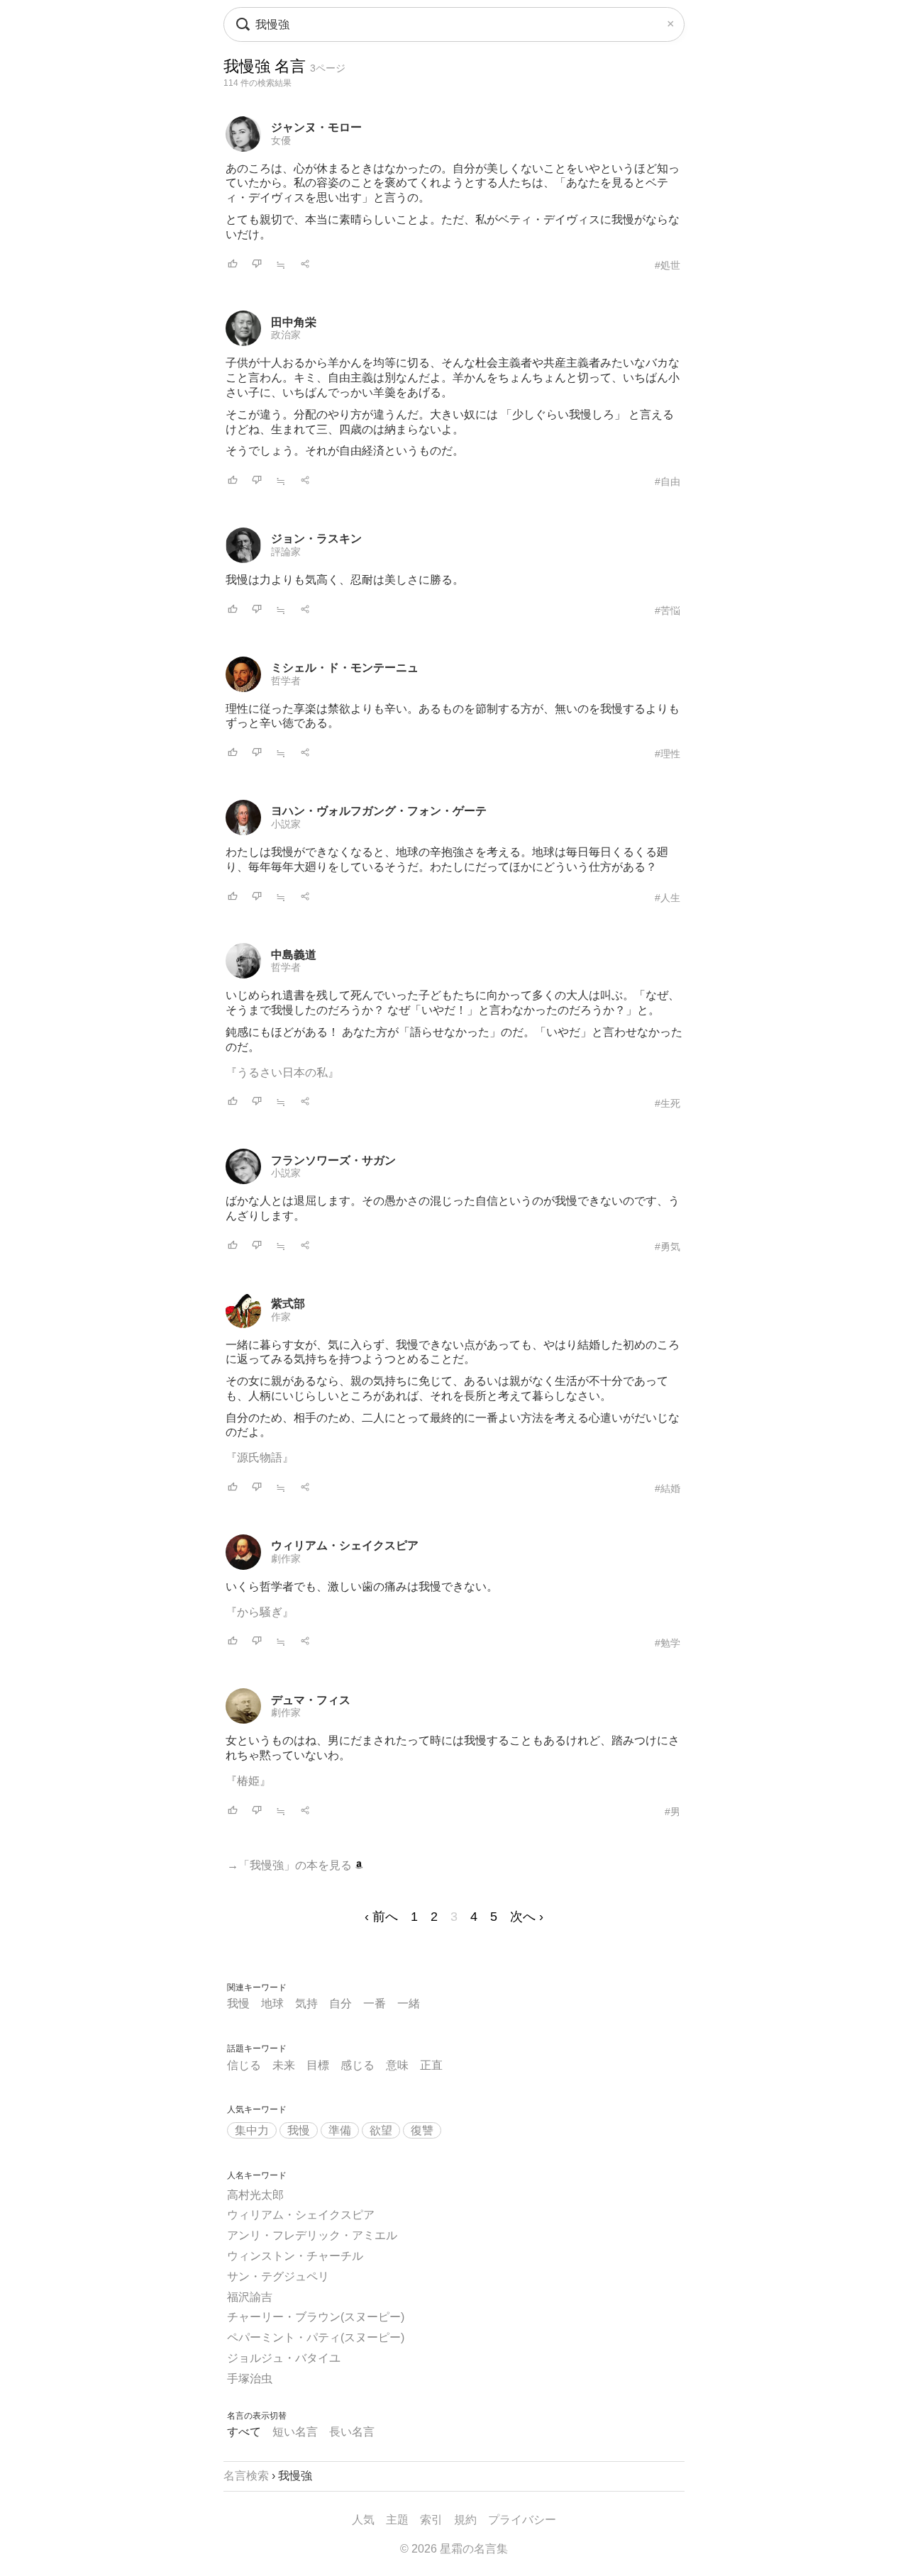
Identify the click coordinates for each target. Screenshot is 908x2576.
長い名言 (352, 2432)
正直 (431, 2065)
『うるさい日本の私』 (282, 1072)
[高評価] (233, 265)
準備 (340, 2130)
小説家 (286, 824)
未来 (284, 2065)
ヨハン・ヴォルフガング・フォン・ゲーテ (379, 811)
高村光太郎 (255, 2195)
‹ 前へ (381, 1917)
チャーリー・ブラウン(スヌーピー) (316, 2317)
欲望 (381, 2130)
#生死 (668, 1103)
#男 (672, 1812)
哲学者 (286, 681)
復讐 (422, 2130)
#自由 (668, 481)
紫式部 (288, 1304)
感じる (358, 2065)
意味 (397, 2065)
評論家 (286, 552)
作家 (281, 1317)
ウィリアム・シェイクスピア (345, 1545)
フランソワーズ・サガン (333, 1160)
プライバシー (522, 2520)
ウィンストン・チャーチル (295, 2256)
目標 (318, 2065)
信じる (244, 2065)
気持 (306, 2003)
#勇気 (668, 1247)
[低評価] (257, 265)
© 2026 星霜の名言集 (454, 2549)
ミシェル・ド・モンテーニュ (345, 668)
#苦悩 (668, 610)
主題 (397, 2520)
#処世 (668, 265)
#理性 (668, 754)
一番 (375, 2003)
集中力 (252, 2130)
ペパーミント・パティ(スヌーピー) (316, 2337)
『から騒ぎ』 (260, 1612)
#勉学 (668, 1643)
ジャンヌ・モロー (316, 127)
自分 (340, 2003)
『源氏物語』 (260, 1457)
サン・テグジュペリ (278, 2276)
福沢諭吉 (250, 2297)
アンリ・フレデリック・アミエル (312, 2235)
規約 (465, 2520)
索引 (431, 2520)
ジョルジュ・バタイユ (284, 2358)
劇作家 (286, 1559)
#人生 (668, 898)
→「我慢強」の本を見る (291, 1865)
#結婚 (668, 1488)
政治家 (286, 335)
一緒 (409, 2003)
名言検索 (246, 2476)
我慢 (238, 2003)
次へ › (527, 1917)
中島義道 (294, 955)
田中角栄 (294, 322)
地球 (272, 2003)
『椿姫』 (248, 1781)
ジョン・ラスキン (316, 539)
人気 (363, 2520)
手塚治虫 (250, 2379)
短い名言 (295, 2432)
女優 (281, 140)
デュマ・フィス (311, 1700)
